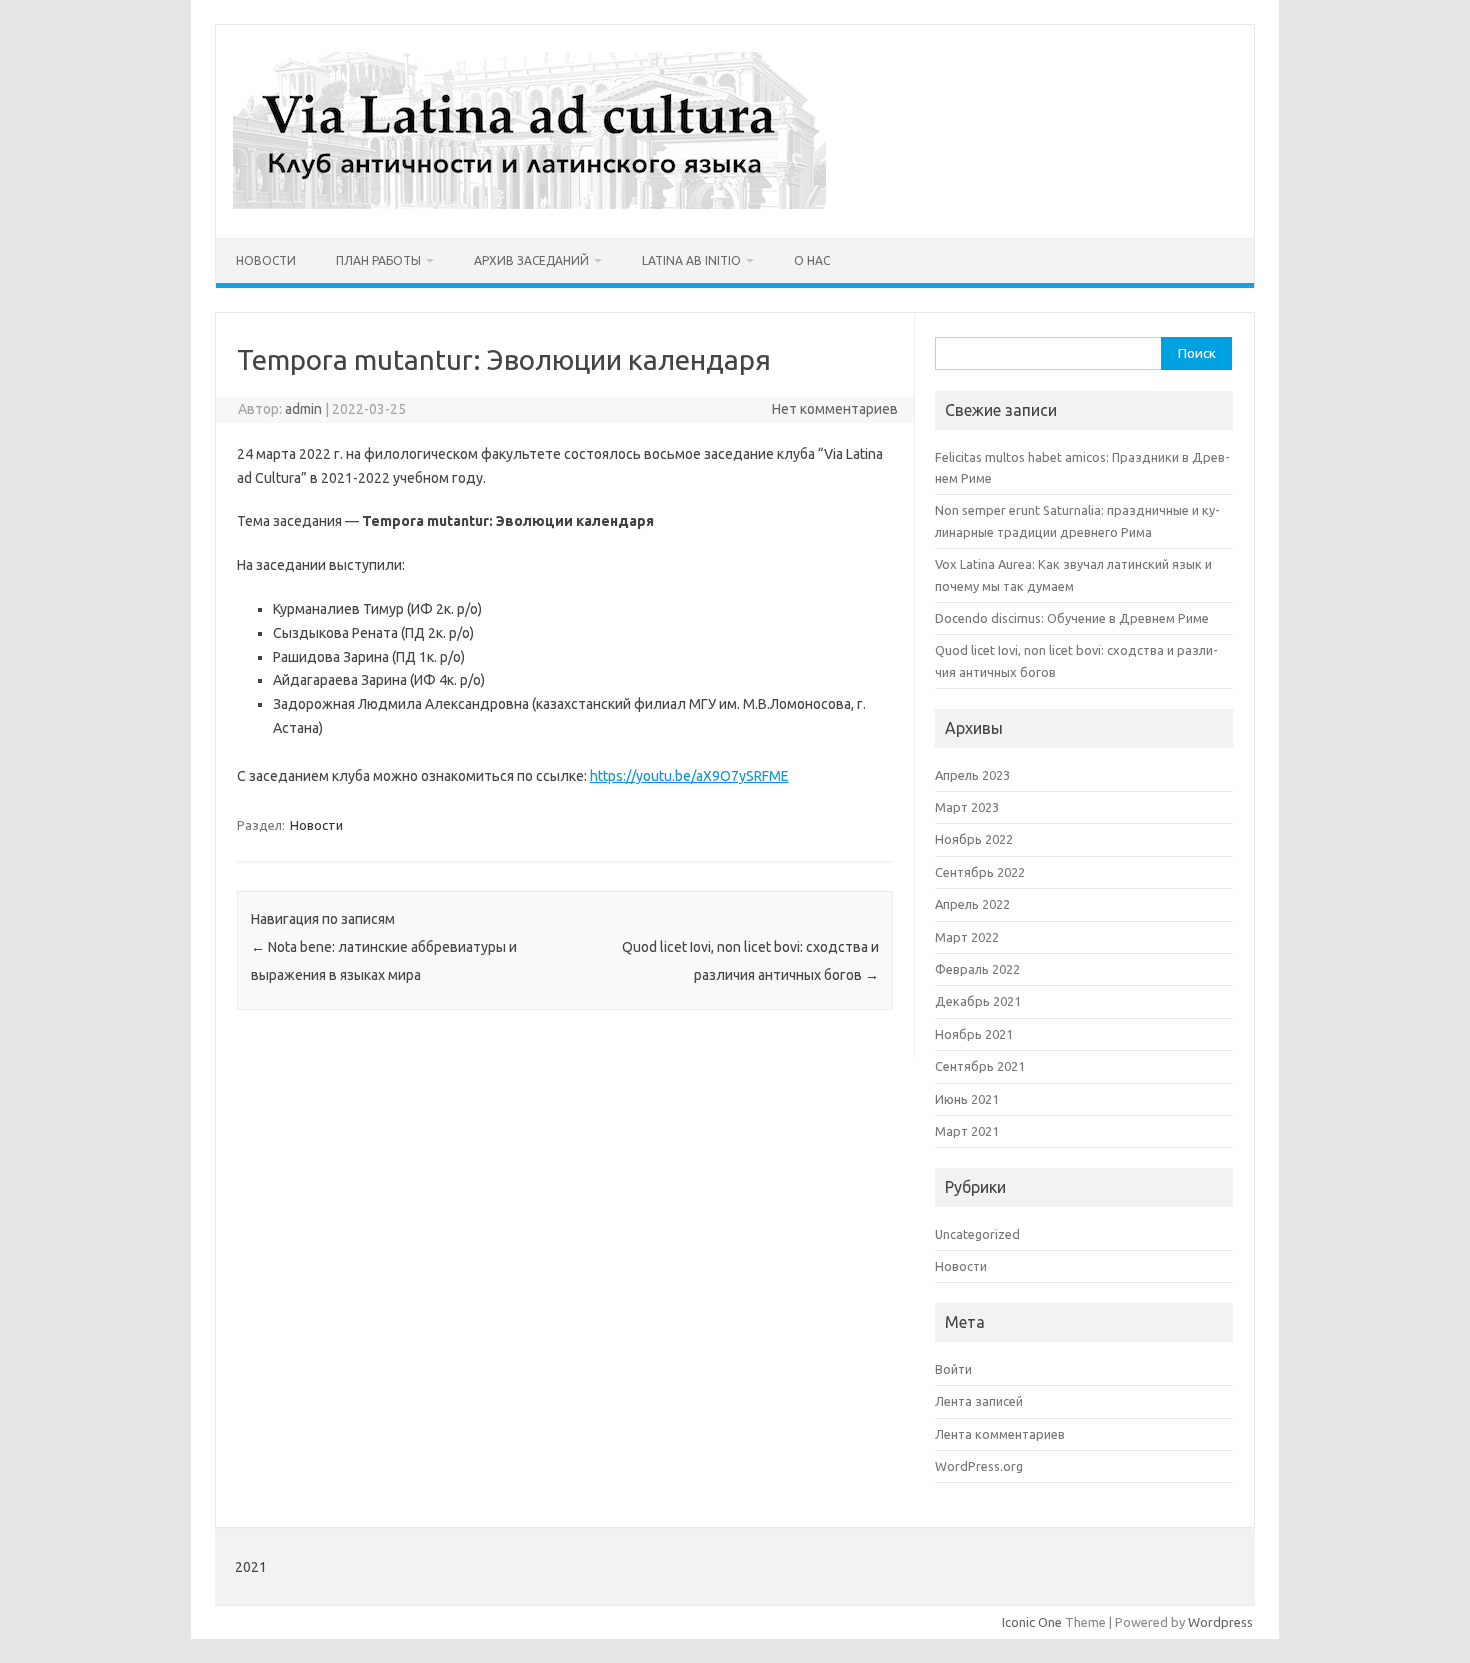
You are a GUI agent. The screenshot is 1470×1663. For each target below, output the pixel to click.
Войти (953, 1369)
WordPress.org (979, 1466)
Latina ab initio (691, 260)
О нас (812, 260)
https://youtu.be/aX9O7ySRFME (689, 776)
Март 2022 (967, 937)
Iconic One (1032, 1622)
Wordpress (1220, 1622)
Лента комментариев (1000, 1434)
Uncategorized (977, 1234)
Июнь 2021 (967, 1099)
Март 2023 (967, 807)
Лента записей (979, 1401)
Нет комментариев (835, 409)
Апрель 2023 (972, 775)
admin (303, 409)
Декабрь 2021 (978, 1001)
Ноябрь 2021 (974, 1034)
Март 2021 (967, 1131)
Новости (266, 260)
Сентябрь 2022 (980, 872)
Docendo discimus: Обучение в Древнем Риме (1072, 618)
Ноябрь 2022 (974, 839)
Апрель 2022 (972, 904)
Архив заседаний (531, 260)
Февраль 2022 (977, 969)
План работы (378, 260)
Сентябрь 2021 (980, 1066)
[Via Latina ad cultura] (529, 204)
